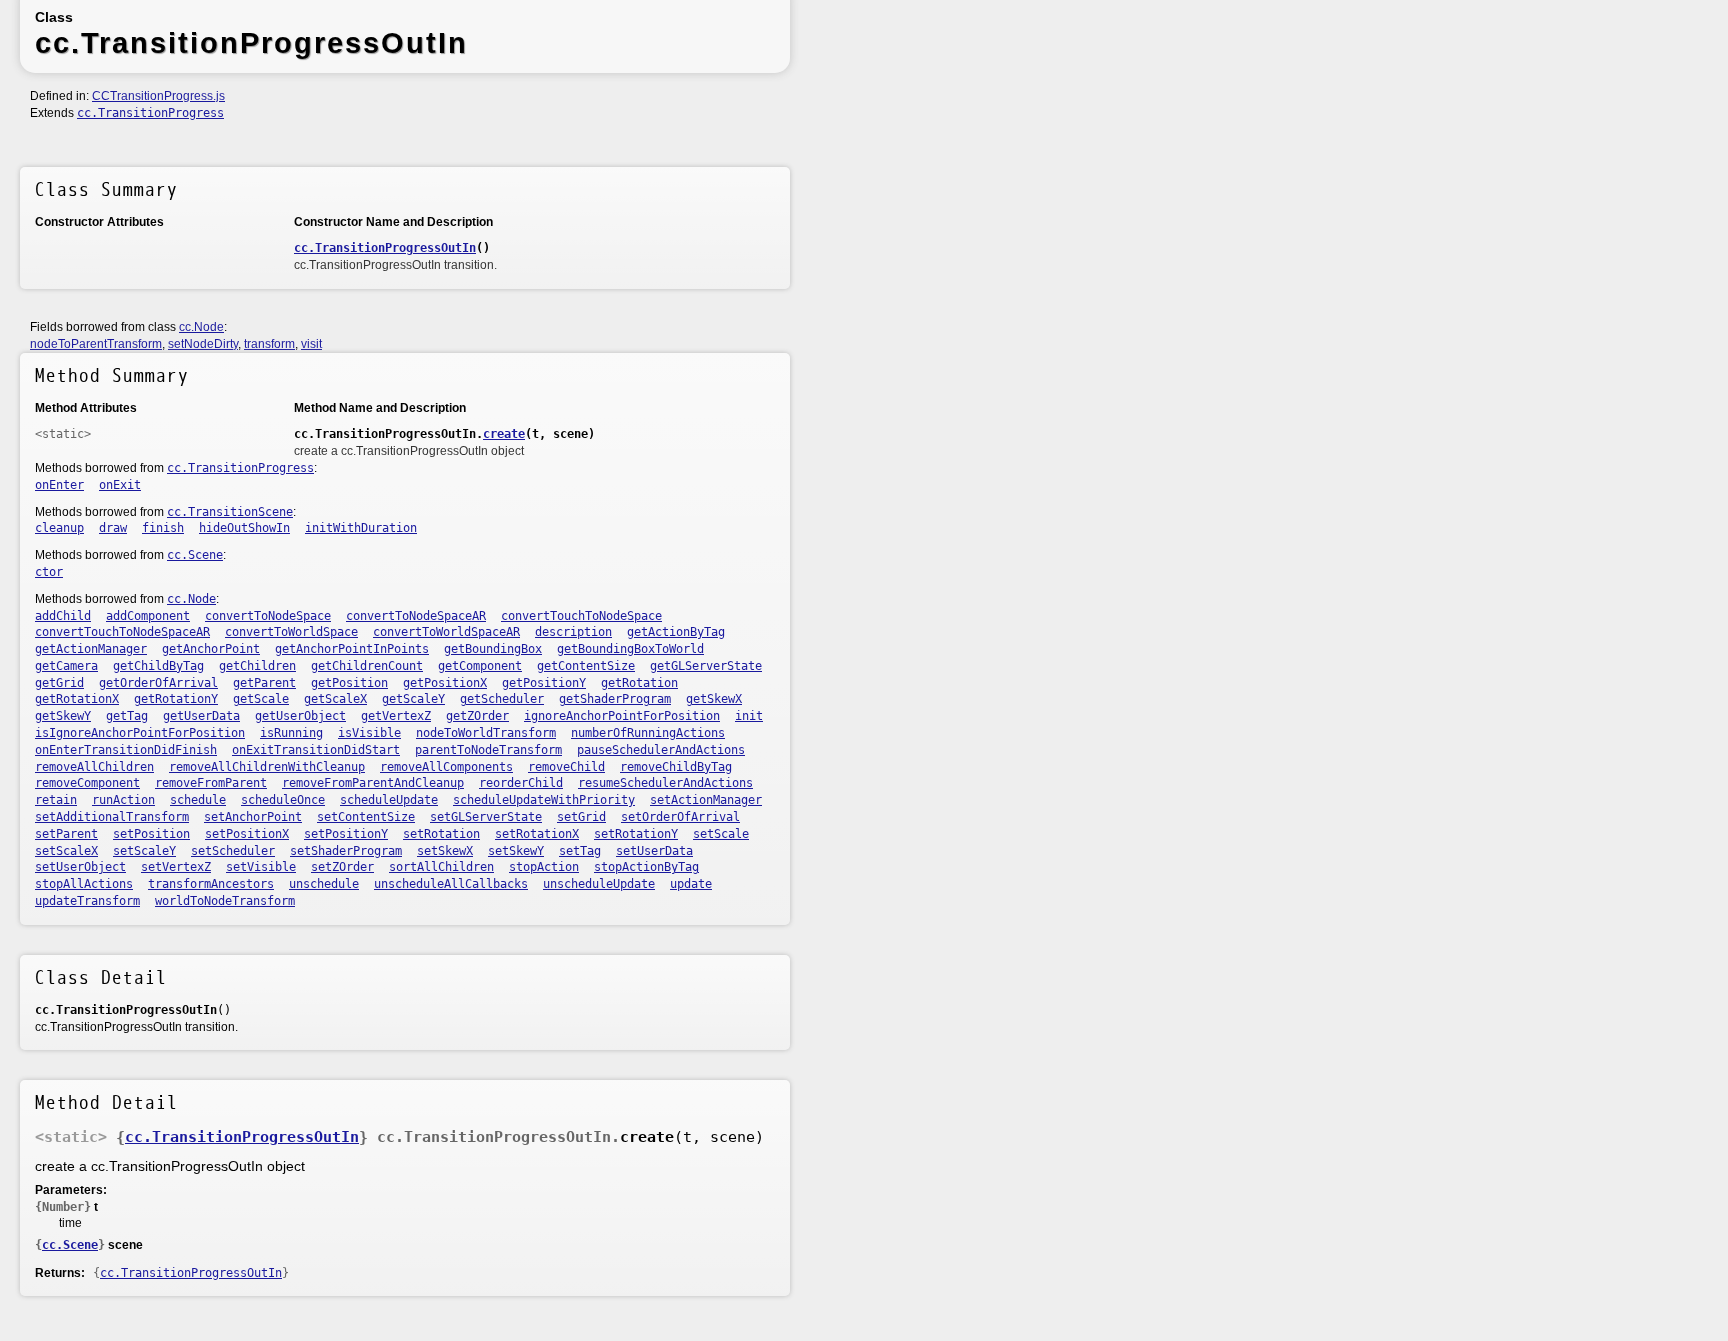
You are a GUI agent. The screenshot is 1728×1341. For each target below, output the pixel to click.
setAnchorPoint (253, 817)
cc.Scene (195, 555)
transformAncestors (211, 884)
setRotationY (636, 834)
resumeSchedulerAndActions (665, 783)
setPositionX (247, 834)
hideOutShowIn (244, 528)
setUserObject (80, 867)
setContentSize (366, 817)
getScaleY (413, 699)
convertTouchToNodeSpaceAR (122, 632)
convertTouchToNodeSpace (581, 616)
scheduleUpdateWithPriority (544, 800)
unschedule (324, 884)
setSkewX (445, 851)
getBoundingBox (493, 649)
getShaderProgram (615, 699)
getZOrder (477, 716)
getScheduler (502, 699)
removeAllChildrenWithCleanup (267, 767)
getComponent (480, 666)
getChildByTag (158, 666)
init (749, 716)
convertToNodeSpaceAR (416, 616)
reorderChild (521, 783)
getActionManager (91, 649)
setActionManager (706, 800)
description (573, 632)
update (691, 884)
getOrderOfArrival (158, 683)
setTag (580, 851)
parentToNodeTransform (488, 750)
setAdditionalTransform (112, 817)
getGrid (59, 683)
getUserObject (300, 716)
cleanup (59, 528)
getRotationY (176, 699)
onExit (120, 485)
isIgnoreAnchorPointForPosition (140, 733)
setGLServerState (486, 817)
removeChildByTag (676, 767)
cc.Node (201, 327)
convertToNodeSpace (268, 616)
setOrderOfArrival (680, 817)
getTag (127, 716)
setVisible (261, 867)
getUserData (201, 716)
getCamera (66, 666)
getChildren (257, 666)
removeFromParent (211, 783)
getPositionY (544, 683)
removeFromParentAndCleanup (373, 783)
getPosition (349, 683)
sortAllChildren (441, 867)
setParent (66, 834)
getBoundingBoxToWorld (630, 649)
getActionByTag (676, 632)
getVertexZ (396, 716)
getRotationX (77, 699)
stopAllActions (84, 884)
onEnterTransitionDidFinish (126, 750)
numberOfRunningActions (648, 733)
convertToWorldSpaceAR (446, 632)
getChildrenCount (367, 666)
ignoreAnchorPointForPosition (622, 716)
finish (163, 528)
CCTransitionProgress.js (158, 96)
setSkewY (516, 851)
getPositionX (445, 683)
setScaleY (144, 851)
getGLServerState (706, 666)
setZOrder (342, 867)
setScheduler (233, 851)
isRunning (291, 733)
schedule (198, 800)
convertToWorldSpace (291, 632)
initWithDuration (361, 528)
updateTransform (87, 901)
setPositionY (346, 834)
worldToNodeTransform (225, 901)
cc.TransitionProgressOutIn (385, 248)
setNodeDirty (203, 344)
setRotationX (537, 834)
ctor (49, 572)
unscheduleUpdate (599, 884)
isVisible (369, 733)
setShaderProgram (346, 851)
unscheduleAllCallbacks (451, 884)
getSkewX (714, 699)
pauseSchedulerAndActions (661, 750)
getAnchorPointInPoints (352, 649)
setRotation (441, 834)
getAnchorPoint (211, 649)
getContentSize (586, 666)
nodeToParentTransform (96, 344)
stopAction (544, 867)
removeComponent (87, 783)
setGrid (581, 817)
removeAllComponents (446, 767)
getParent (264, 683)
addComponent (148, 616)
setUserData (654, 851)
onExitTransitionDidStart (316, 750)
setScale (721, 834)
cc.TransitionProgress (150, 113)
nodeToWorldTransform (486, 733)
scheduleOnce (283, 800)
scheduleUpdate (389, 800)
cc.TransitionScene (230, 512)
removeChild (566, 767)
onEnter (59, 485)
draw (113, 528)
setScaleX (66, 851)
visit (311, 344)
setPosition (151, 834)
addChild (63, 616)
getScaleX (335, 699)
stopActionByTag (646, 867)
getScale (261, 699)
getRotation (639, 683)
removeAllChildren (94, 767)
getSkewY (63, 716)
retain (56, 800)
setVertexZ (176, 867)
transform (269, 344)
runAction (123, 800)
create (504, 434)
